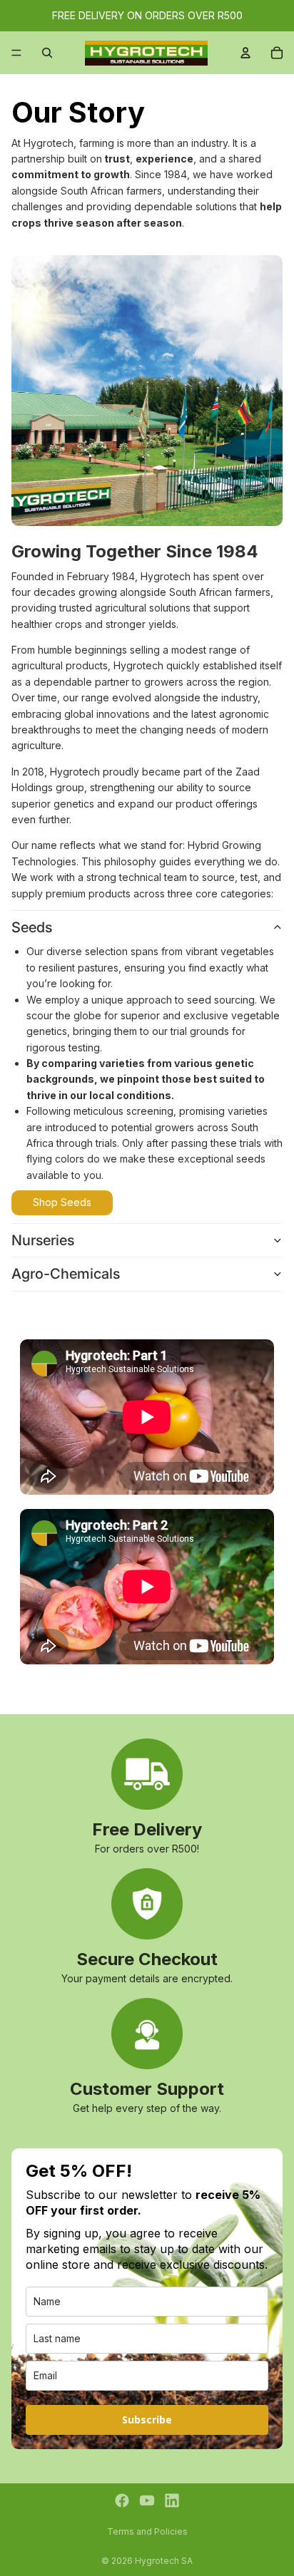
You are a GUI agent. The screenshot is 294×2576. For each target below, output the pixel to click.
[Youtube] (147, 2500)
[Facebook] (122, 2500)
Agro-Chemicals (66, 1274)
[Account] (245, 53)
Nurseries (43, 1240)
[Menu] (16, 53)
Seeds (32, 927)
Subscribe (147, 2420)
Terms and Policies (147, 2531)
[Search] (47, 53)
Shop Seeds (62, 1202)
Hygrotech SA (164, 2561)
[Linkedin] (172, 2500)
